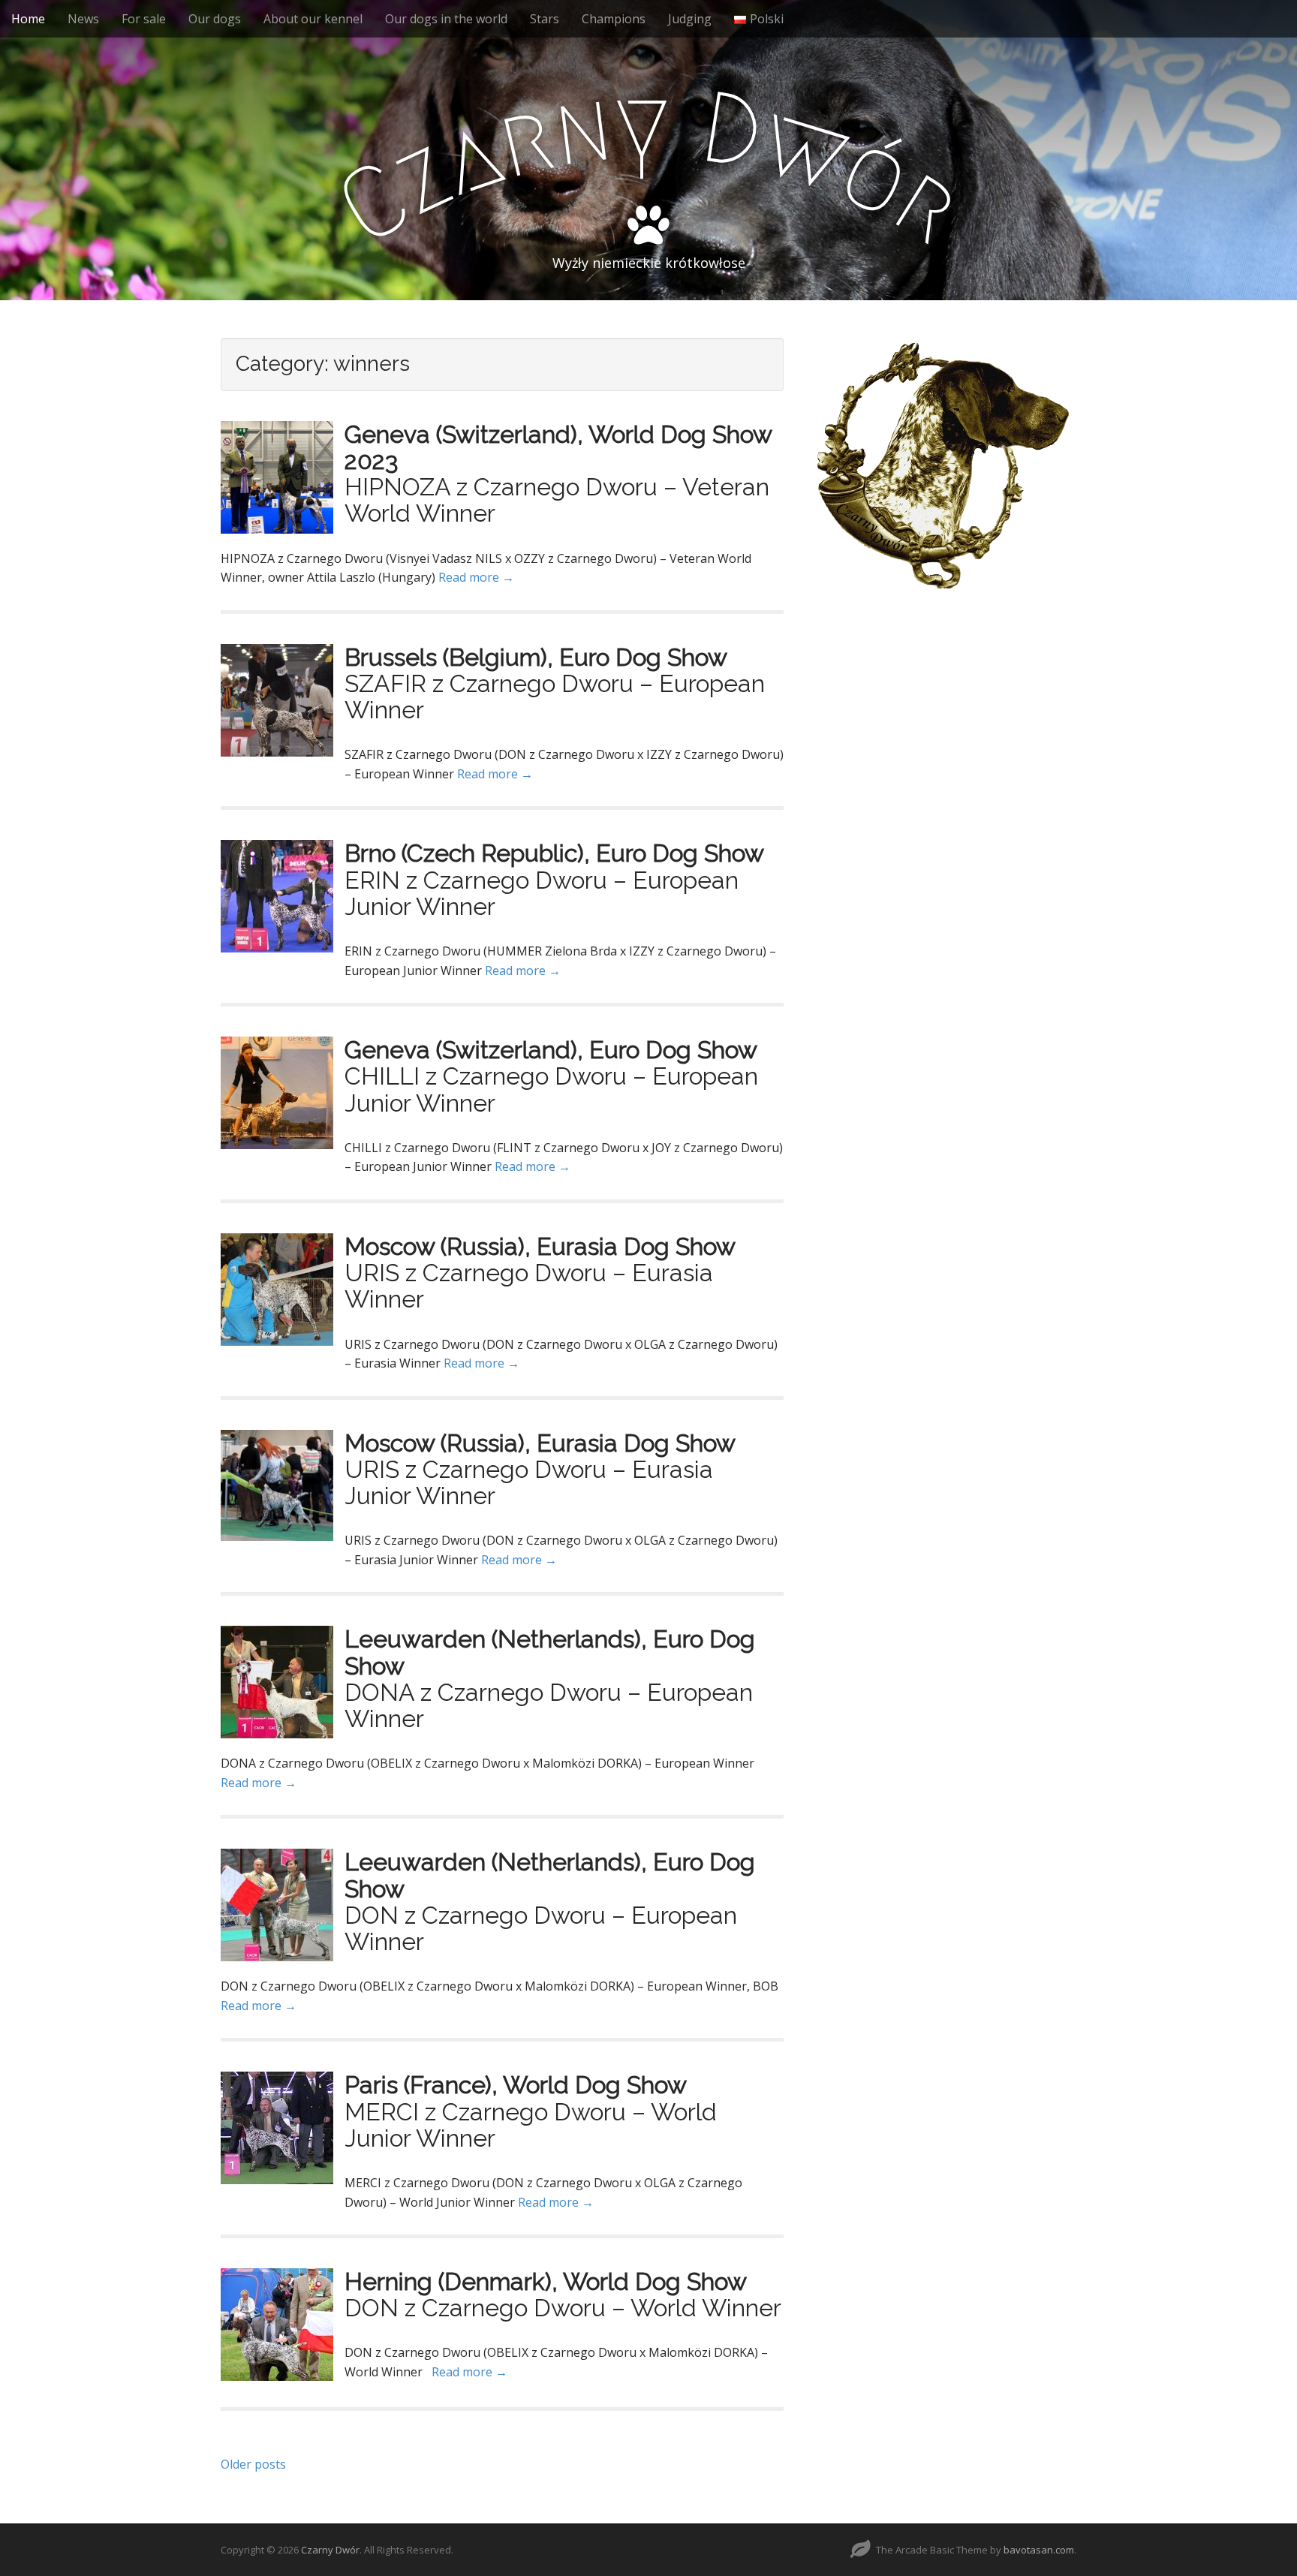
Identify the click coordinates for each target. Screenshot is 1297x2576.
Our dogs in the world (446, 19)
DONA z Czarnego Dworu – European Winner (549, 1705)
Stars (545, 19)
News (83, 19)
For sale (144, 19)
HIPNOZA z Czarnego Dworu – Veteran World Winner (557, 500)
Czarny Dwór (330, 2550)
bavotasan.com (1039, 2550)
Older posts (253, 2464)
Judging (690, 19)
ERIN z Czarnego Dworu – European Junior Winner (542, 893)
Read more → (476, 577)
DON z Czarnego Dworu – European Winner (541, 1928)
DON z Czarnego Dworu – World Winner (563, 2308)
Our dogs (215, 19)
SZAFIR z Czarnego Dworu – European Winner (555, 697)
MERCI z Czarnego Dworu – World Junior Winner (531, 2125)
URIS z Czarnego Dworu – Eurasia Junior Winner (529, 1482)
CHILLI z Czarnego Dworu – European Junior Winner (551, 1089)
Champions (614, 19)
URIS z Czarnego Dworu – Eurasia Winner (529, 1286)
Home (28, 19)
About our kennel (313, 19)
